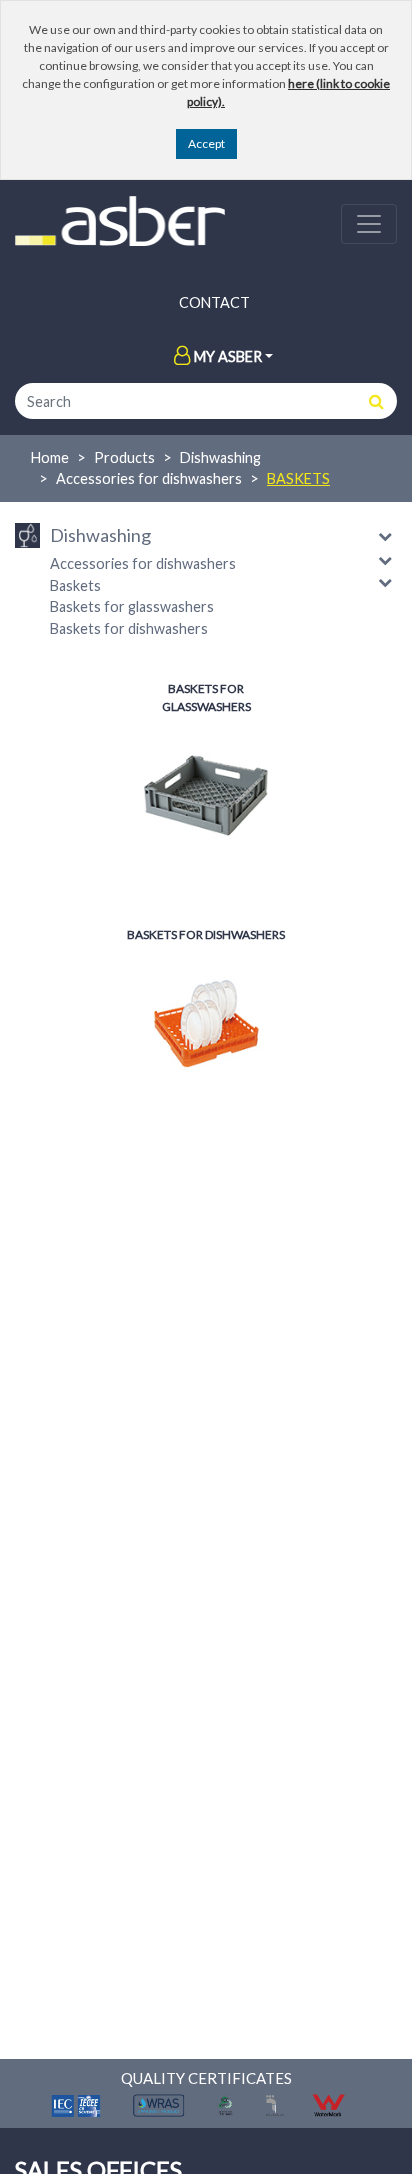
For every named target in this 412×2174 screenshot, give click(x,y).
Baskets (298, 478)
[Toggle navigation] (369, 224)
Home (50, 457)
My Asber (228, 356)
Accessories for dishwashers (149, 478)
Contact (214, 302)
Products (124, 457)
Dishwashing (220, 457)
